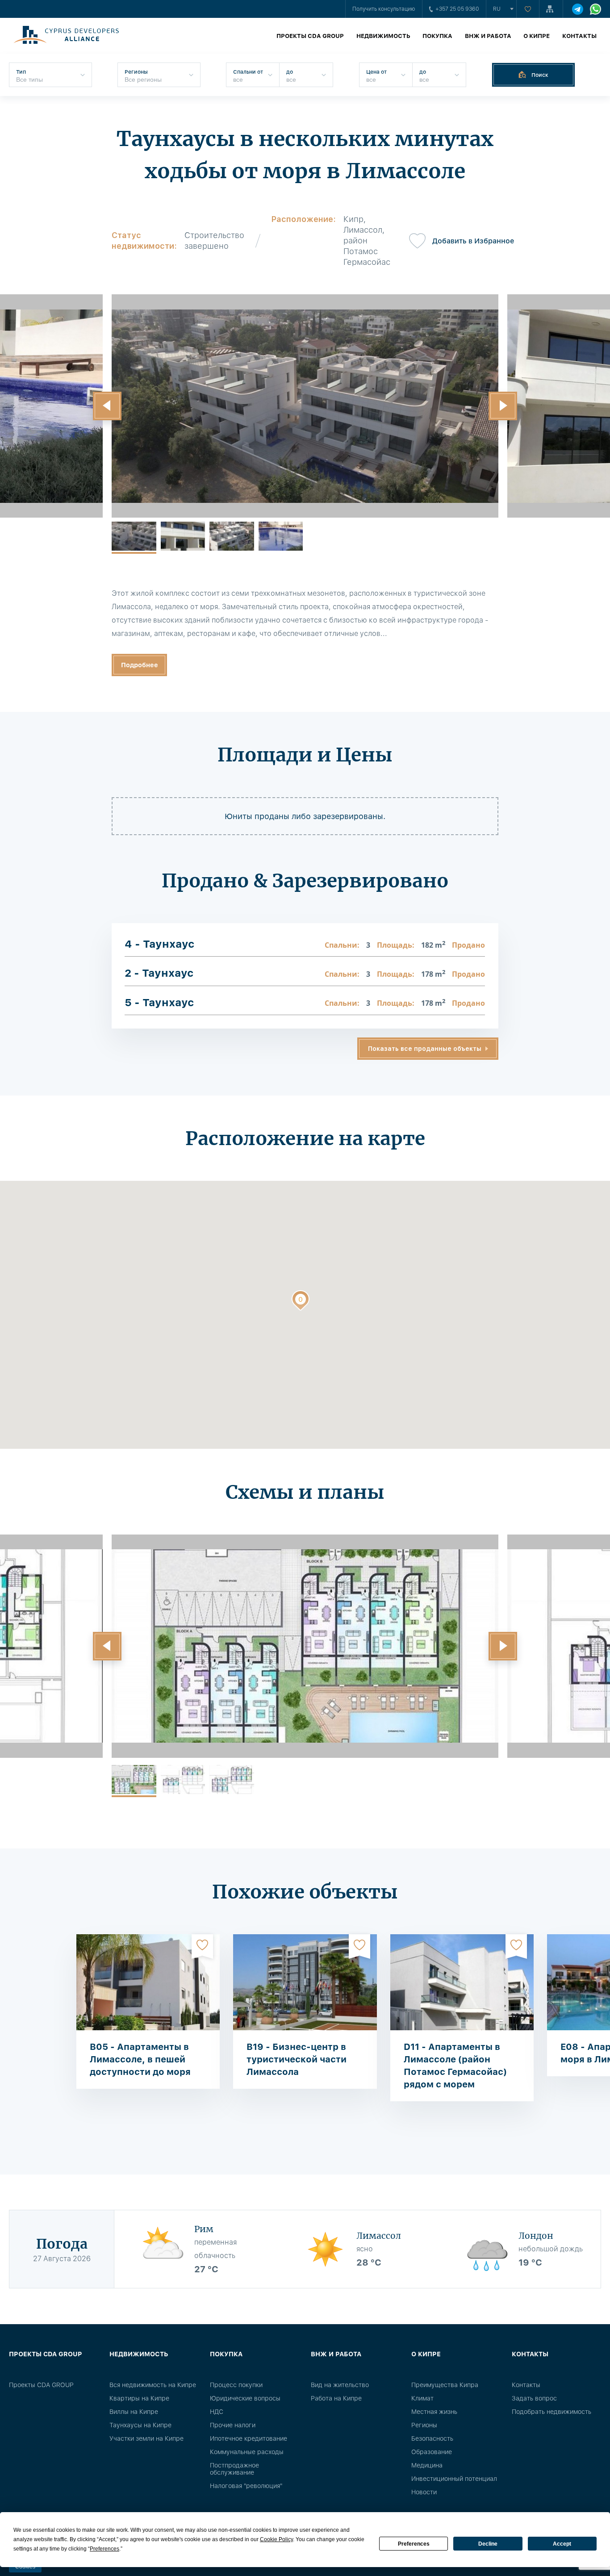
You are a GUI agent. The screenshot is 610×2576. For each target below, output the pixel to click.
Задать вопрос (534, 2398)
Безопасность (432, 2438)
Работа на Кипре (336, 2398)
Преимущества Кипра (445, 2385)
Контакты (579, 36)
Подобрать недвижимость (552, 2412)
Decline (488, 2544)
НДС (217, 2412)
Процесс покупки (236, 2385)
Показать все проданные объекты (425, 1049)
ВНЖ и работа (488, 36)
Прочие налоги (233, 2425)
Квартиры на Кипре (139, 2398)
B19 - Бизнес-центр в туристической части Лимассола (297, 2059)
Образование (432, 2452)
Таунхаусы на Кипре (140, 2425)
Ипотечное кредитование (249, 2438)
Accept (562, 2544)
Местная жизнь (434, 2412)
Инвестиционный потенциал (454, 2479)
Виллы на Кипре (134, 2412)
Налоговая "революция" (246, 2486)
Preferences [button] (104, 2549)
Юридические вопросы (245, 2398)
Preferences (414, 2544)
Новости (424, 2492)
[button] (107, 406)
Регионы (424, 2425)
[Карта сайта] (551, 9)
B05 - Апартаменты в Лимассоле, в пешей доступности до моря (140, 2059)
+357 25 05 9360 (457, 9)
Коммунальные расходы (247, 2452)
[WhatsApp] (595, 9)
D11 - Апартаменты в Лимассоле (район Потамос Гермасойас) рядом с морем (455, 2066)
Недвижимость (383, 36)
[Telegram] (578, 9)
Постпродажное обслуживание (234, 2469)
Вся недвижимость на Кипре (153, 2385)
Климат (422, 2398)
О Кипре (537, 36)
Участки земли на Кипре (146, 2438)
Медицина (427, 2465)
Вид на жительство (340, 2385)
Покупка (437, 36)
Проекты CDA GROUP (310, 36)
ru (497, 9)
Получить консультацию (384, 9)
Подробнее (140, 665)
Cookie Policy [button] (276, 2539)
